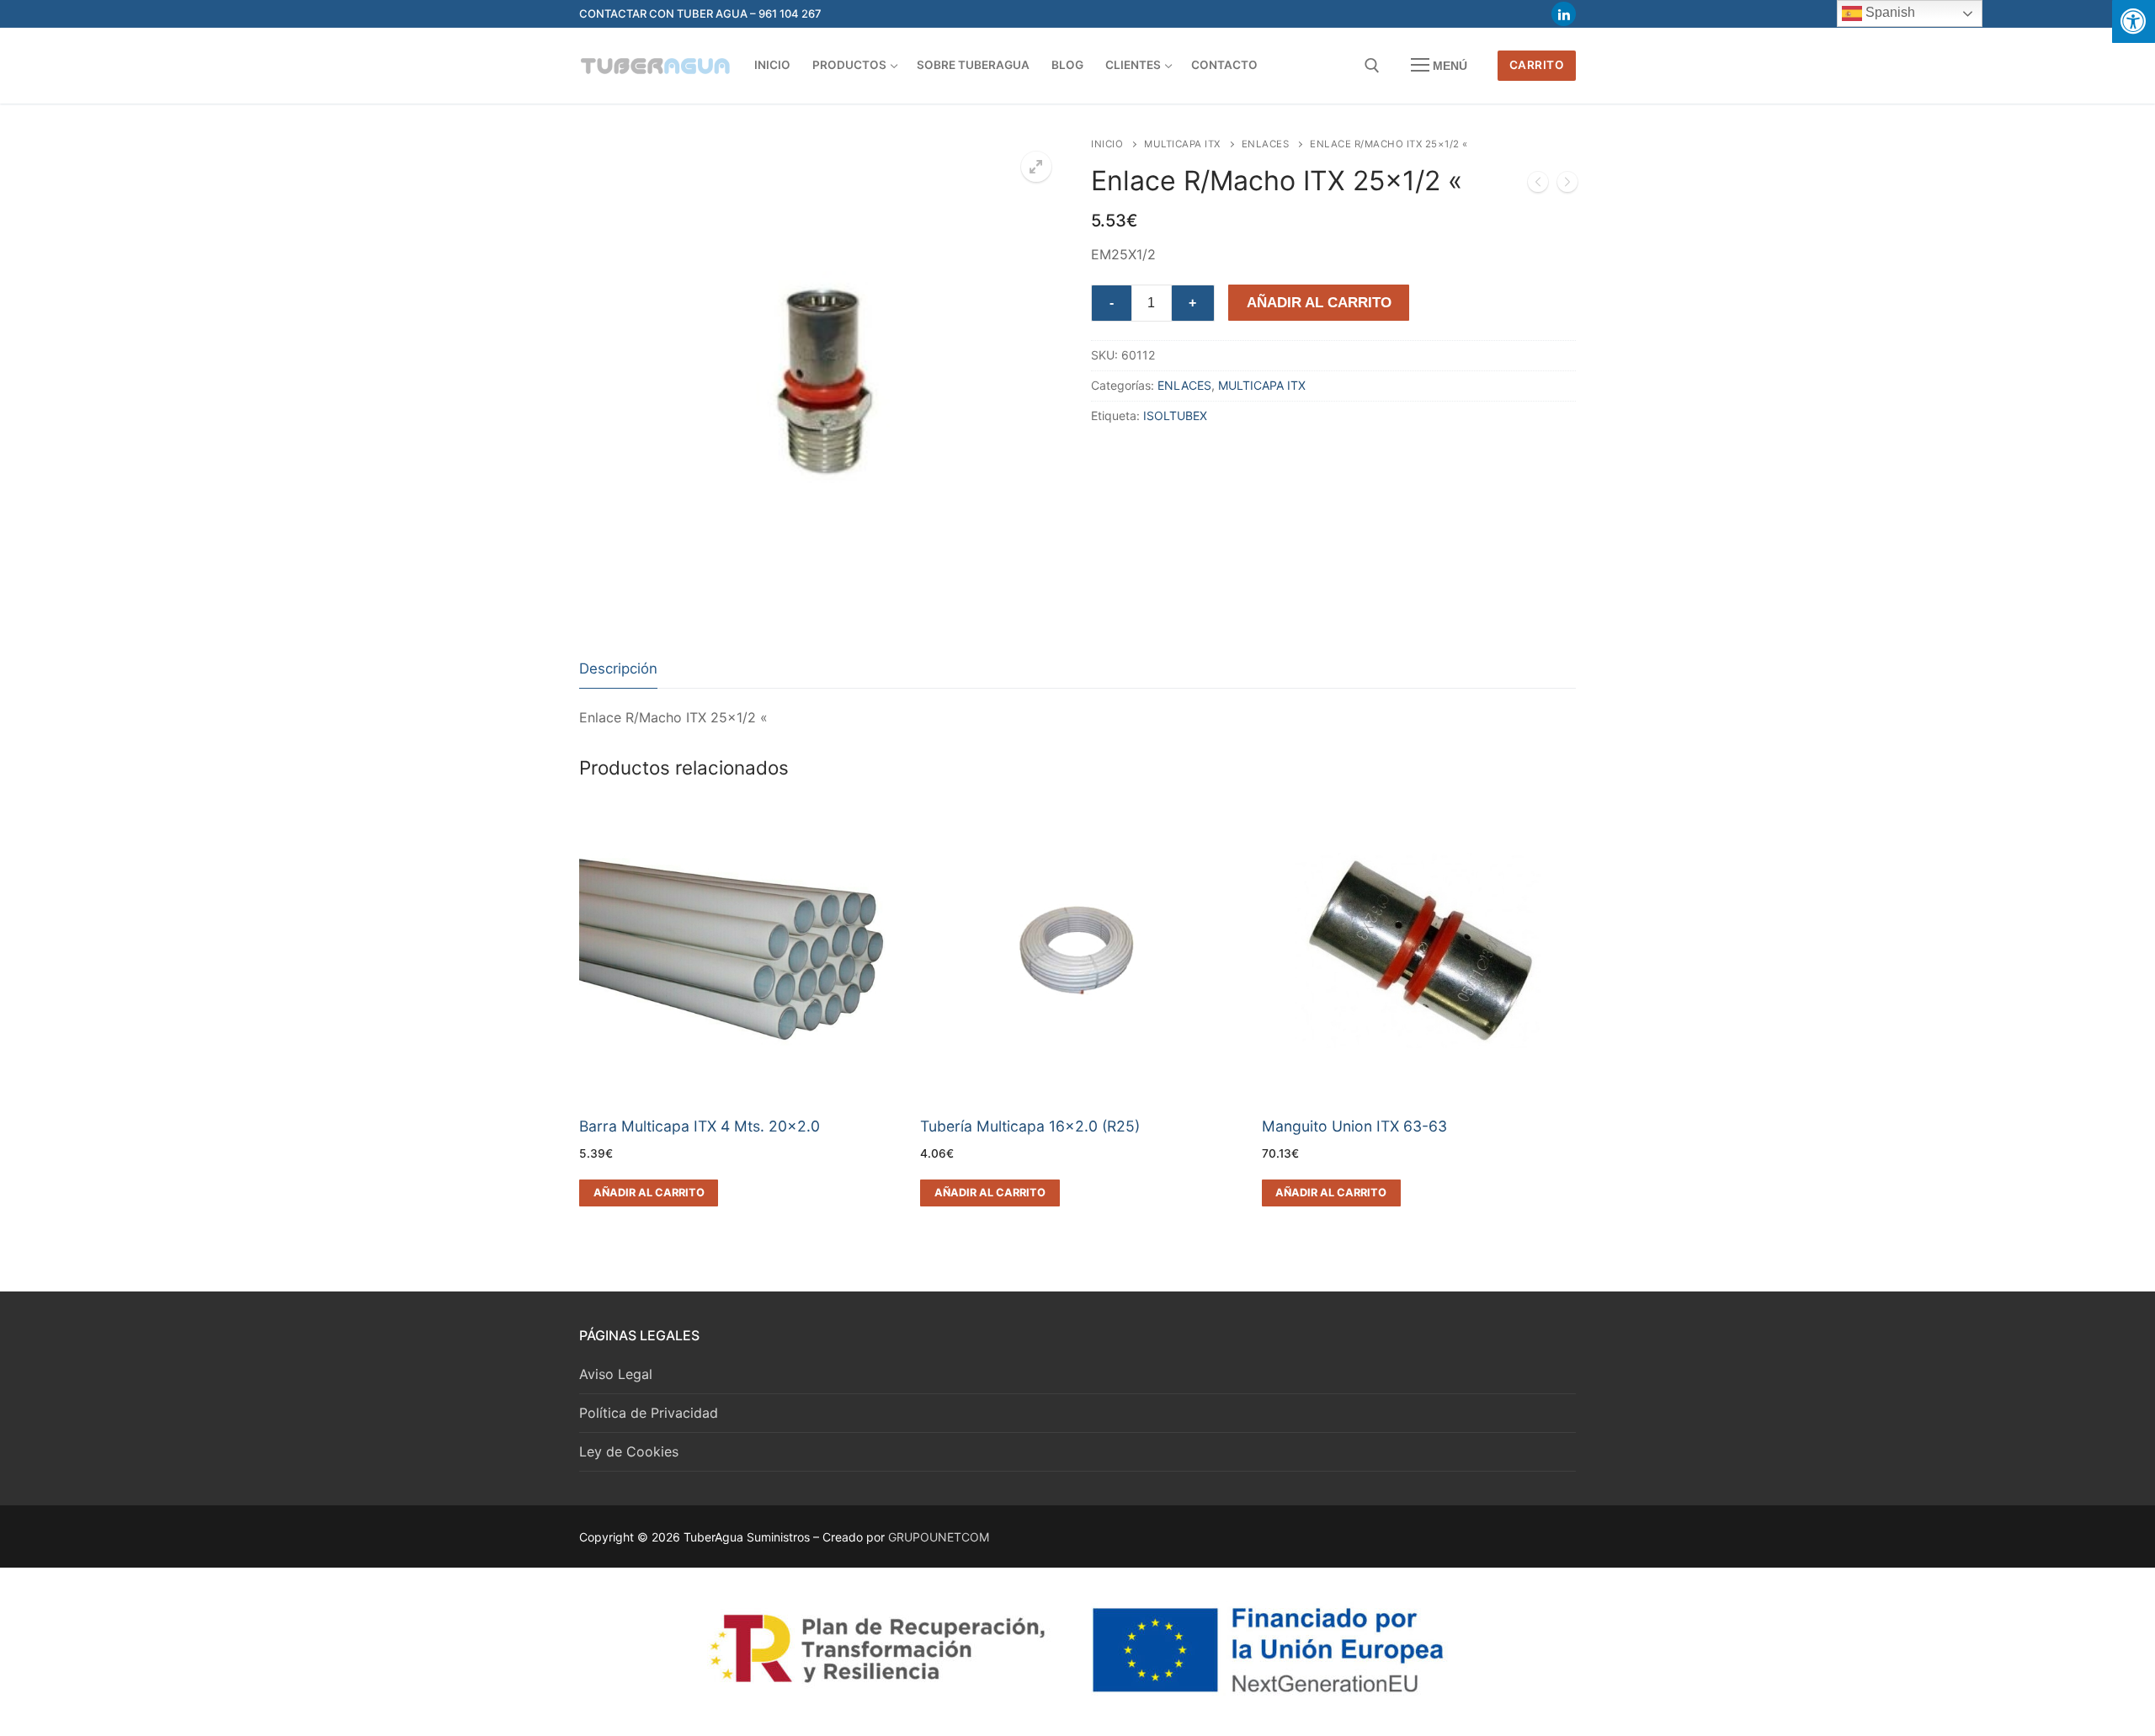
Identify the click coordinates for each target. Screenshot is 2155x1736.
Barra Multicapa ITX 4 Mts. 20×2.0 (700, 1126)
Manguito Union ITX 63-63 (1354, 1126)
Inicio (1107, 144)
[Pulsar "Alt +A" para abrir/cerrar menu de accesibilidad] (2134, 21)
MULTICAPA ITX (1182, 144)
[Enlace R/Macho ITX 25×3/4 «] (1567, 185)
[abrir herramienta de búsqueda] (1372, 66)
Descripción (618, 668)
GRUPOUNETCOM (939, 1537)
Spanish (1889, 12)
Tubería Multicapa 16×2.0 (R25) (1030, 1126)
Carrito (1537, 65)
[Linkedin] (1564, 14)
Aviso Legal (616, 1374)
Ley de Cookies (629, 1451)
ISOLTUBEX (1175, 415)
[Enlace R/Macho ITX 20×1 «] (1538, 185)
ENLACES (1266, 144)
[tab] (618, 670)
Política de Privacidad (649, 1413)
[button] (1036, 167)
